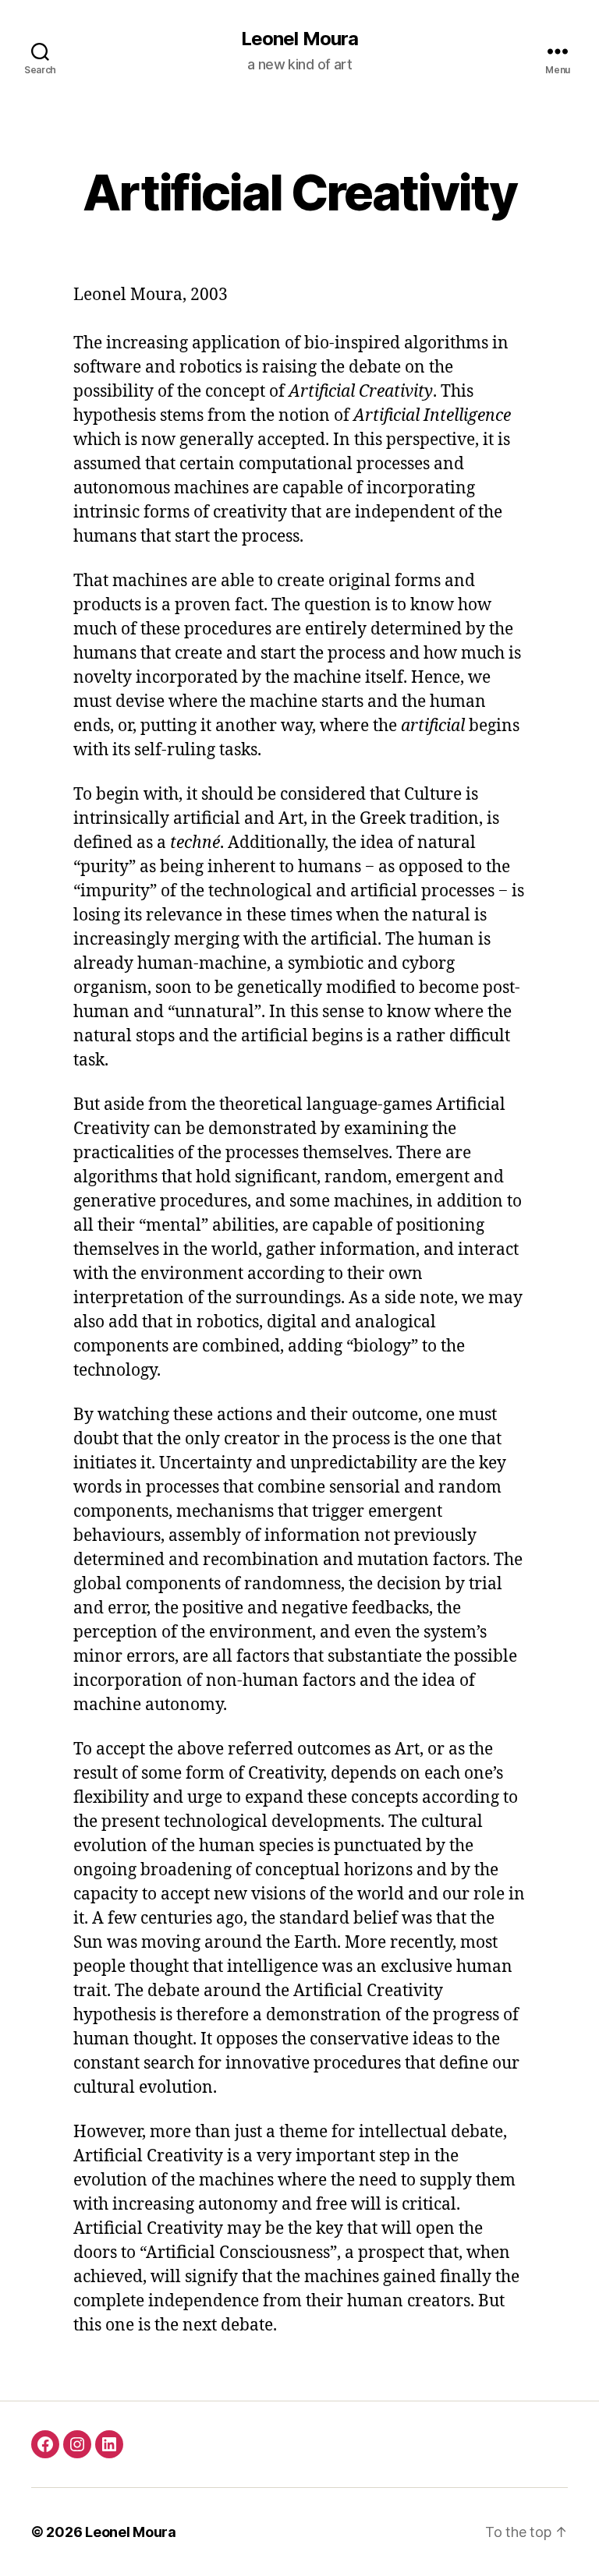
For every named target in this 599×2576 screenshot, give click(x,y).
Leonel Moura (299, 39)
